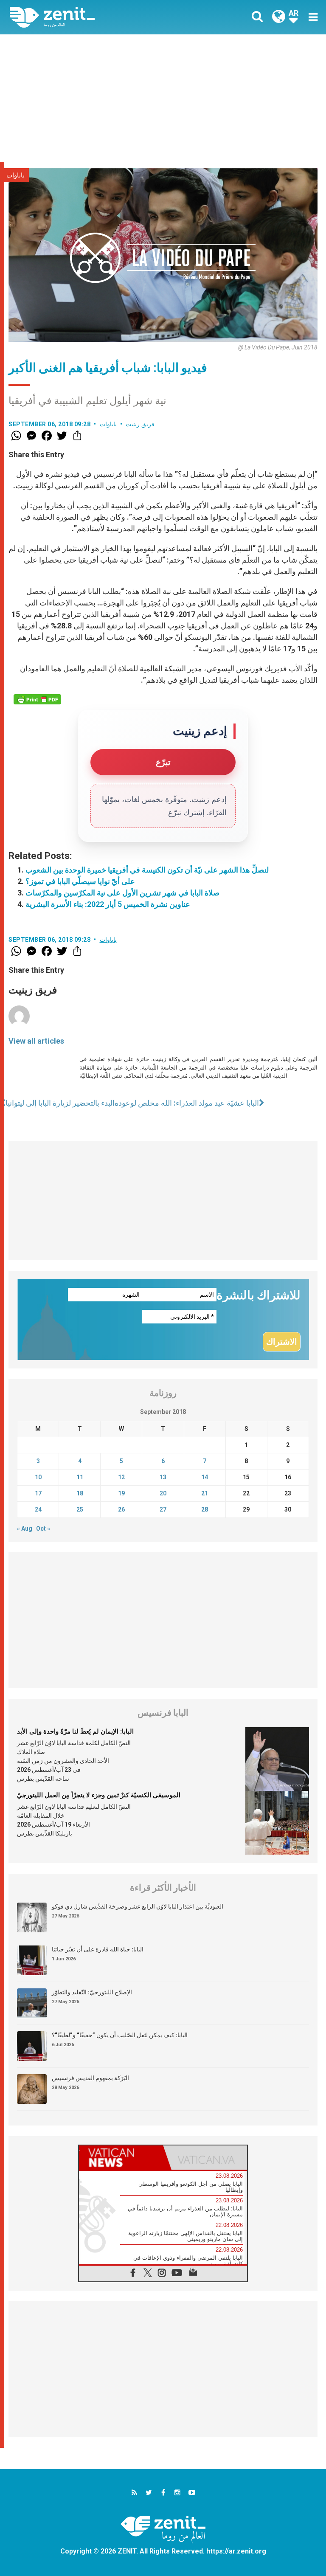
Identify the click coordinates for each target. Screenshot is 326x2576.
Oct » (43, 1529)
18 (80, 1493)
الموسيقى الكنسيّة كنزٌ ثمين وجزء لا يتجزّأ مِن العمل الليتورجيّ (99, 1795)
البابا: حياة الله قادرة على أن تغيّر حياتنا (98, 1949)
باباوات (15, 175)
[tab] (121, 2158)
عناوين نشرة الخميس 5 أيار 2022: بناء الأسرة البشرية (108, 904)
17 (38, 1493)
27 (163, 1509)
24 (38, 1509)
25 (80, 1509)
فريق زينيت (140, 424)
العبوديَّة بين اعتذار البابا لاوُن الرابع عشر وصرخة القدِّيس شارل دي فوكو (138, 1906)
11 (80, 1477)
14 (205, 1477)
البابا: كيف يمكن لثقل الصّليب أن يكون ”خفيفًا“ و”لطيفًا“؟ (120, 2035)
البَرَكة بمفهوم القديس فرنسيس (90, 2078)
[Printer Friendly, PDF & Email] (37, 699)
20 (163, 1493)
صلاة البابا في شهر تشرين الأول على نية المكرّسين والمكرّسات (122, 893)
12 (121, 1477)
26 (121, 1509)
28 (205, 1509)
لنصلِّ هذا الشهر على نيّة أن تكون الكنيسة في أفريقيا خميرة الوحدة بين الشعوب (147, 870)
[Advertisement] (163, 98)
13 (163, 1477)
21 (205, 1493)
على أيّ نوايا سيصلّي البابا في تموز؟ (80, 881)
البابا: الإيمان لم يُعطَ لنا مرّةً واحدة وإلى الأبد (75, 1731)
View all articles (36, 1041)
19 (121, 1493)
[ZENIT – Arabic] (91, 17)
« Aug (25, 1529)
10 (38, 1477)
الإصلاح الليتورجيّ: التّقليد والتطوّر (92, 1992)
